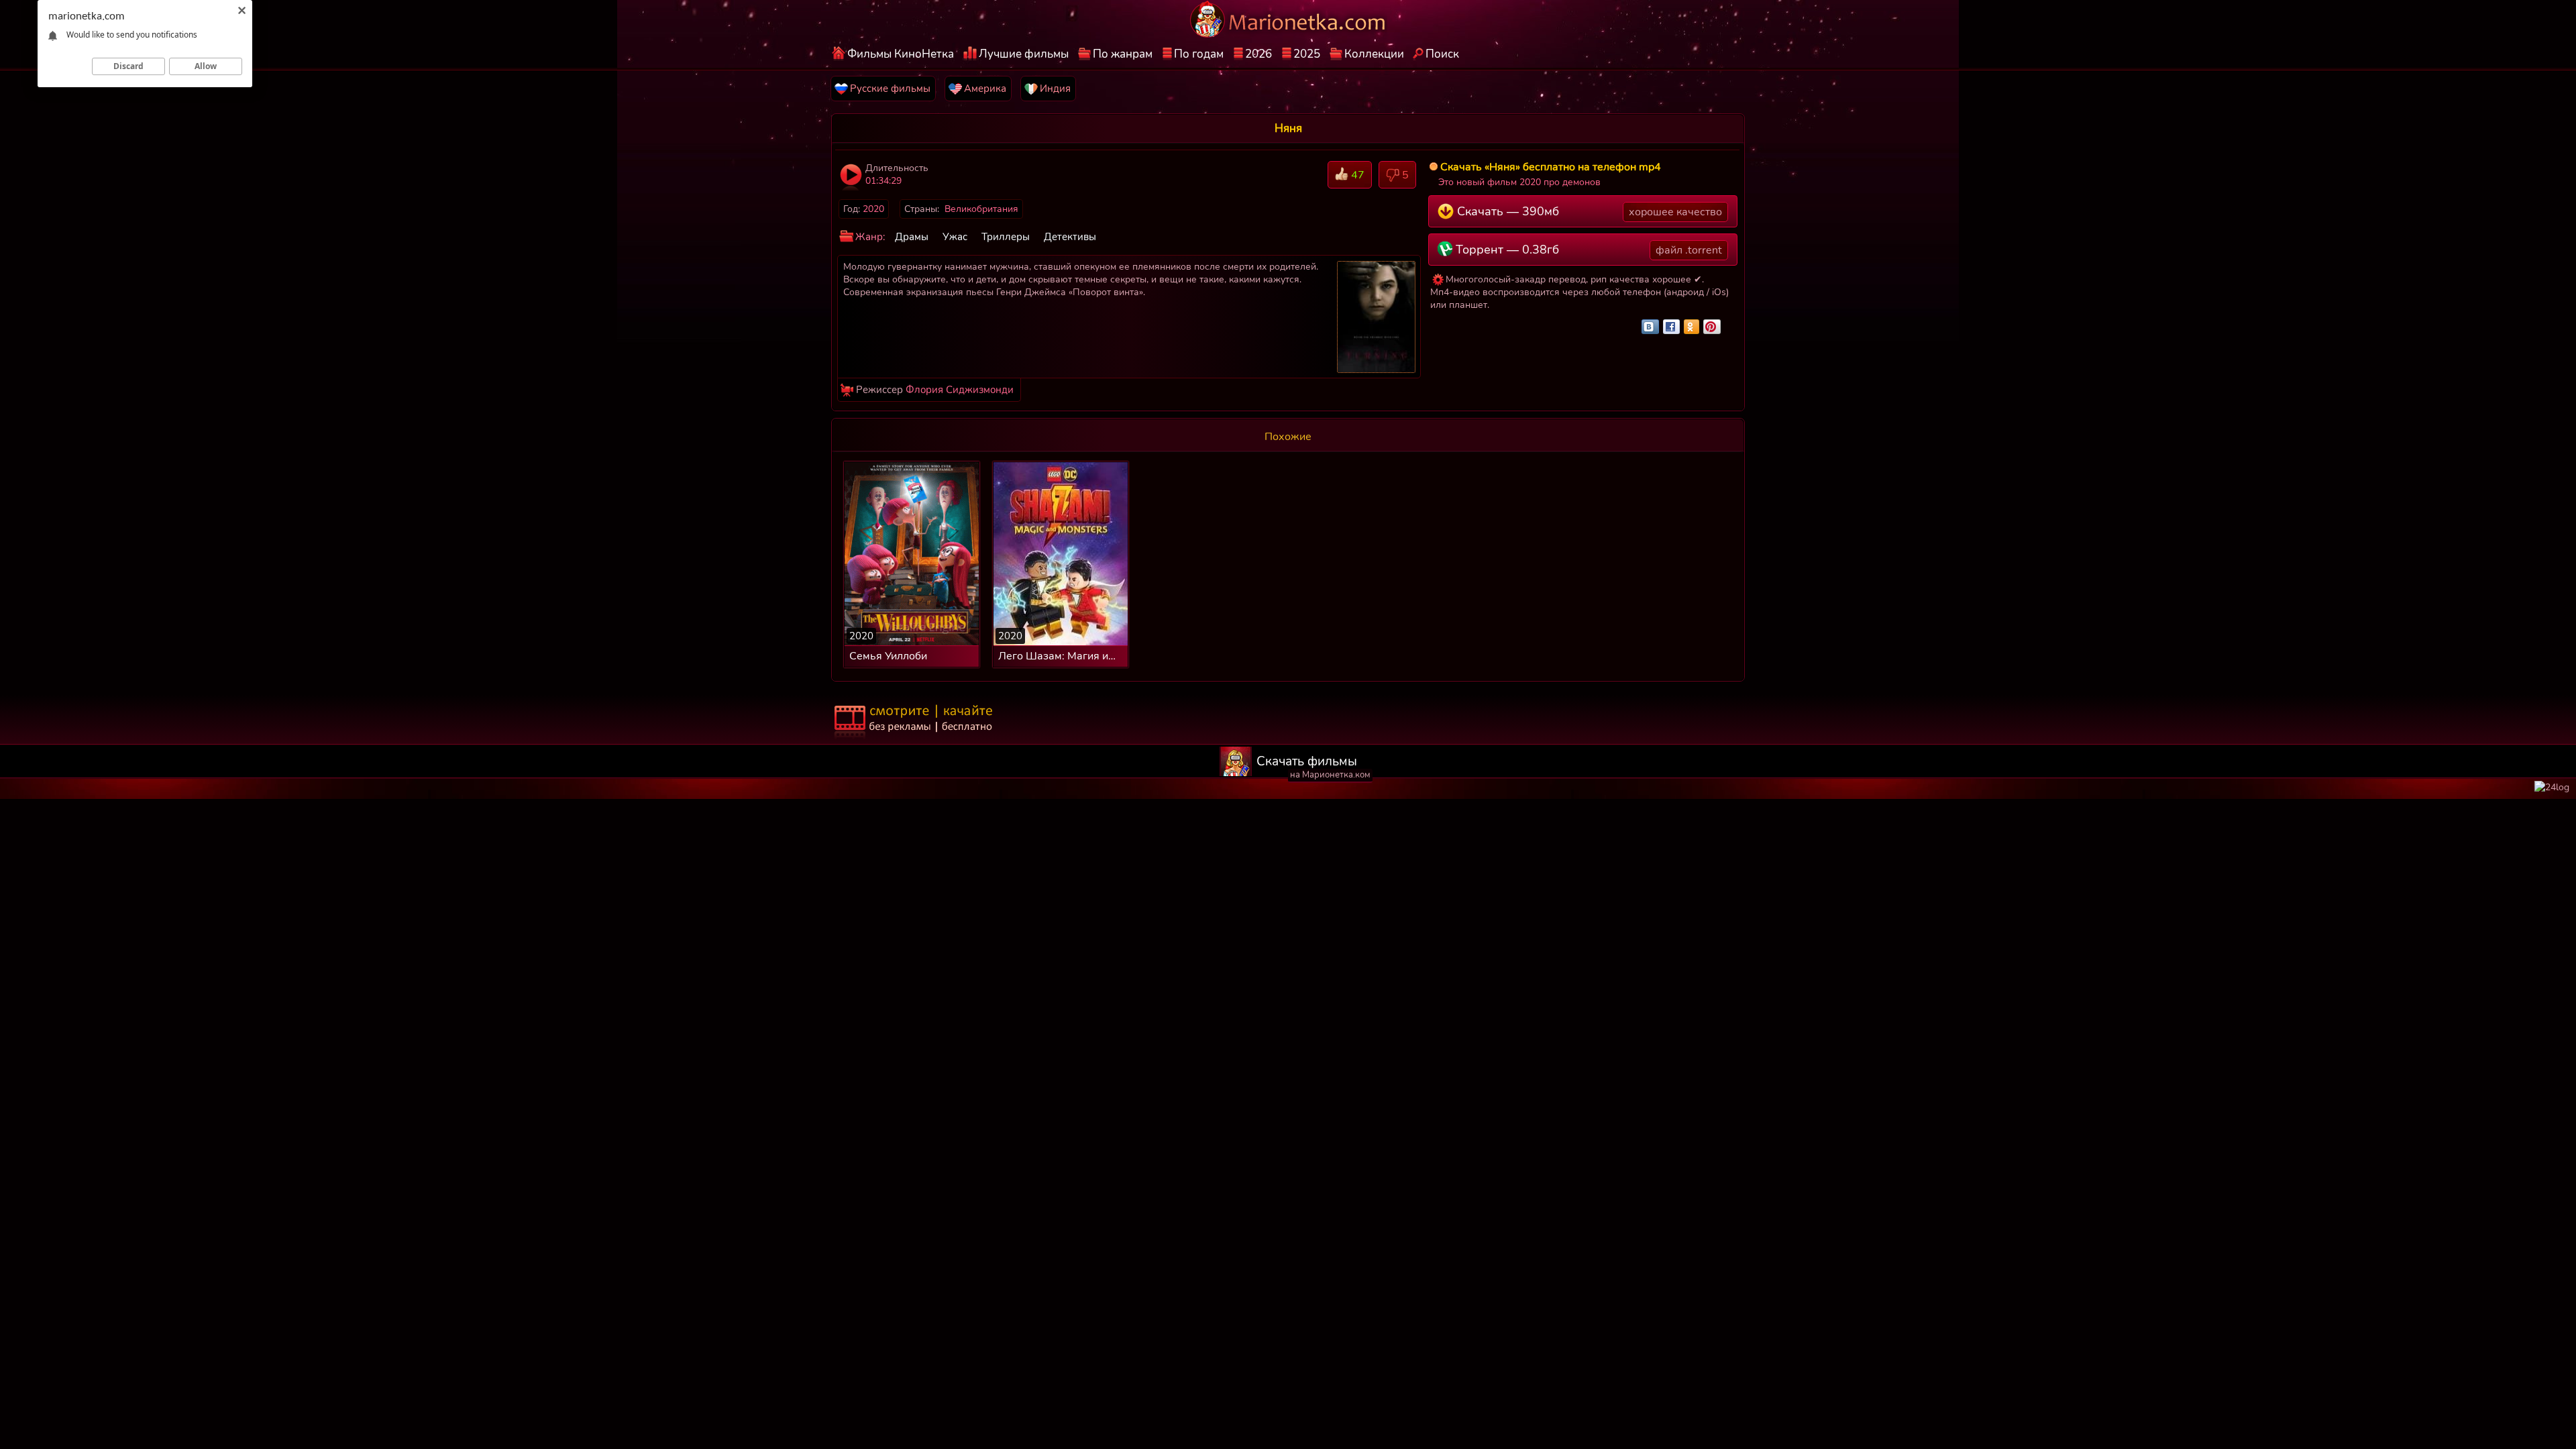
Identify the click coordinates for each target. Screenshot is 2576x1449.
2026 (1258, 54)
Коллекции (1374, 54)
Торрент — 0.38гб (1587, 250)
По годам (1199, 54)
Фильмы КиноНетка (901, 54)
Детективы (1070, 237)
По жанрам (1123, 54)
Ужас (955, 237)
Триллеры (1006, 237)
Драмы (912, 237)
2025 (1307, 54)
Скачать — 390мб (1588, 211)
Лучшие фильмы (1024, 54)
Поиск (1442, 54)
